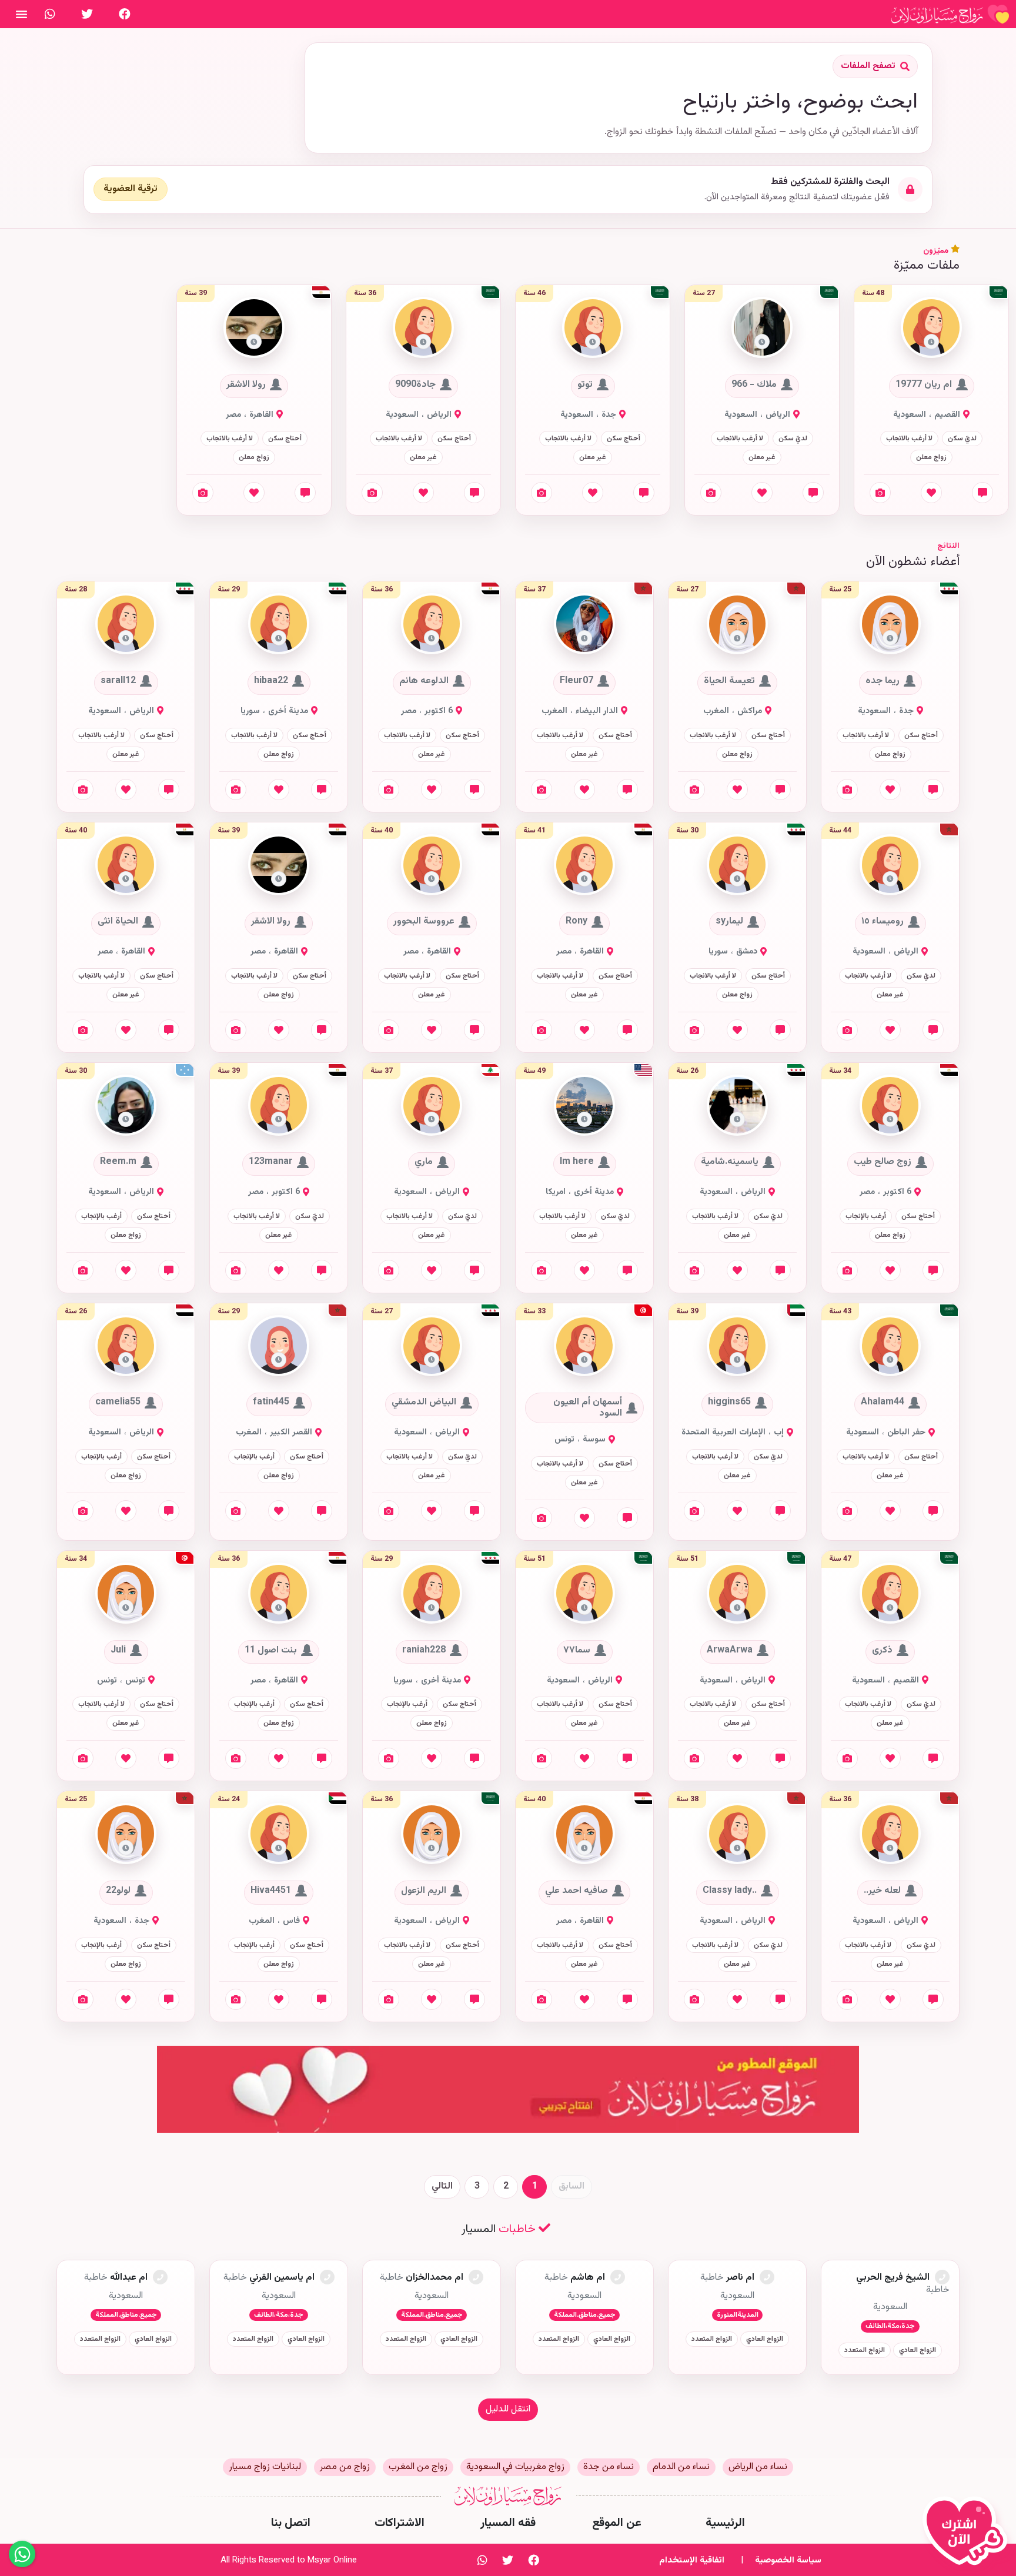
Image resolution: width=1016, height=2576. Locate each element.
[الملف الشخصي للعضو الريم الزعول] (432, 1834)
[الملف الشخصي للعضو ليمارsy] (737, 865)
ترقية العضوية (131, 189)
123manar (271, 1162)
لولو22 (118, 1891)
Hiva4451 (271, 1891)
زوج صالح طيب (883, 1162)
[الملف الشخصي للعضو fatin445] (279, 1346)
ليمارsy (729, 922)
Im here (577, 1162)
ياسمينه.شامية (730, 1162)
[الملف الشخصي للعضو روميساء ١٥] (890, 865)
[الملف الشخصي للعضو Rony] (584, 865)
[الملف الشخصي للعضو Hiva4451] (279, 1834)
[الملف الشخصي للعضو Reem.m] (126, 1105)
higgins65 (729, 1403)
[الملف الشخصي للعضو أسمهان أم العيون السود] (584, 1346)
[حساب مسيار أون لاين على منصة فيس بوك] (125, 14)
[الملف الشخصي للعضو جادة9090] (423, 328)
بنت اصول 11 (271, 1650)
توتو (585, 384)
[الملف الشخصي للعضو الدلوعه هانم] (432, 625)
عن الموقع (617, 2523)
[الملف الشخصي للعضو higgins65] (737, 1346)
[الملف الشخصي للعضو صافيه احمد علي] (584, 1834)
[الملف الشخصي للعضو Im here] (584, 1105)
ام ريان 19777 (924, 384)
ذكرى (882, 1650)
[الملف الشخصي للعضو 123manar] (279, 1105)
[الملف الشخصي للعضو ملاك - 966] (762, 328)
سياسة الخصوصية (788, 2560)
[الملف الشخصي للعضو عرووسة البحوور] (432, 865)
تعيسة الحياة (729, 681)
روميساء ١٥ (883, 922)
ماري (424, 1162)
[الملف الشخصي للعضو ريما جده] (890, 625)
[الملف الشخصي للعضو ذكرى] (890, 1594)
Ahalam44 (883, 1403)
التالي (442, 2187)
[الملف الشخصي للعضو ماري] (432, 1105)
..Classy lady (730, 1891)
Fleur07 (576, 681)
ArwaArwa (730, 1650)
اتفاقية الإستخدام (692, 2560)
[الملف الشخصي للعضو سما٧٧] (584, 1594)
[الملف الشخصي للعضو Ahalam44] (890, 1346)
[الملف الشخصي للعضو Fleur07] (584, 625)
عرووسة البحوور (424, 922)
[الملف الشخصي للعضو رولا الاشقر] (254, 328)
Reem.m (118, 1162)
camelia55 (118, 1403)
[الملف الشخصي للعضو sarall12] (126, 625)
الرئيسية (725, 2523)
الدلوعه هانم (424, 681)
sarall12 (118, 681)
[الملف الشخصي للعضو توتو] (593, 328)
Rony (576, 922)
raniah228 (424, 1650)
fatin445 (271, 1403)
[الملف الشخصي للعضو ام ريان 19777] (931, 328)
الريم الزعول (424, 1891)
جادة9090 (415, 384)
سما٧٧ (577, 1650)
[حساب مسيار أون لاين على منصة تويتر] (87, 14)
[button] (931, 342)
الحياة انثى (118, 922)
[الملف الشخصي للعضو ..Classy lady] (737, 1834)
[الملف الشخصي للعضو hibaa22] (279, 625)
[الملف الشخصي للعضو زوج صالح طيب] (890, 1105)
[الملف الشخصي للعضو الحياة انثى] (126, 865)
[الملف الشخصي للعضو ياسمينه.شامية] (737, 1105)
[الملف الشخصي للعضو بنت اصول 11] (279, 1594)
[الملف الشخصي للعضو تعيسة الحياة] (737, 625)
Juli (118, 1650)
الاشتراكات (400, 2523)
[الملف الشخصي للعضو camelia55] (126, 1346)
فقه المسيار (508, 2523)
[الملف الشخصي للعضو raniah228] (432, 1594)
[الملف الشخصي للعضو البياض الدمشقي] (432, 1346)
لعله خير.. (882, 1891)
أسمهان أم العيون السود (588, 1408)
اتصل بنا (291, 2523)
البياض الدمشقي (424, 1403)
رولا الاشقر (246, 384)
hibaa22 (271, 681)
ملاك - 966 (754, 384)
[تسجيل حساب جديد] (968, 2536)
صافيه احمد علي (576, 1891)
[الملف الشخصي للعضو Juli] (126, 1594)
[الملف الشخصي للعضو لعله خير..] (890, 1834)
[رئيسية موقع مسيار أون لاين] (950, 14)
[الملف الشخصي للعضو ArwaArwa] (737, 1594)
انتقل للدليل (508, 2409)
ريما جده (883, 681)
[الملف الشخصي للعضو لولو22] (126, 1834)
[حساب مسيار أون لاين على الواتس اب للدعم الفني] (50, 14)
